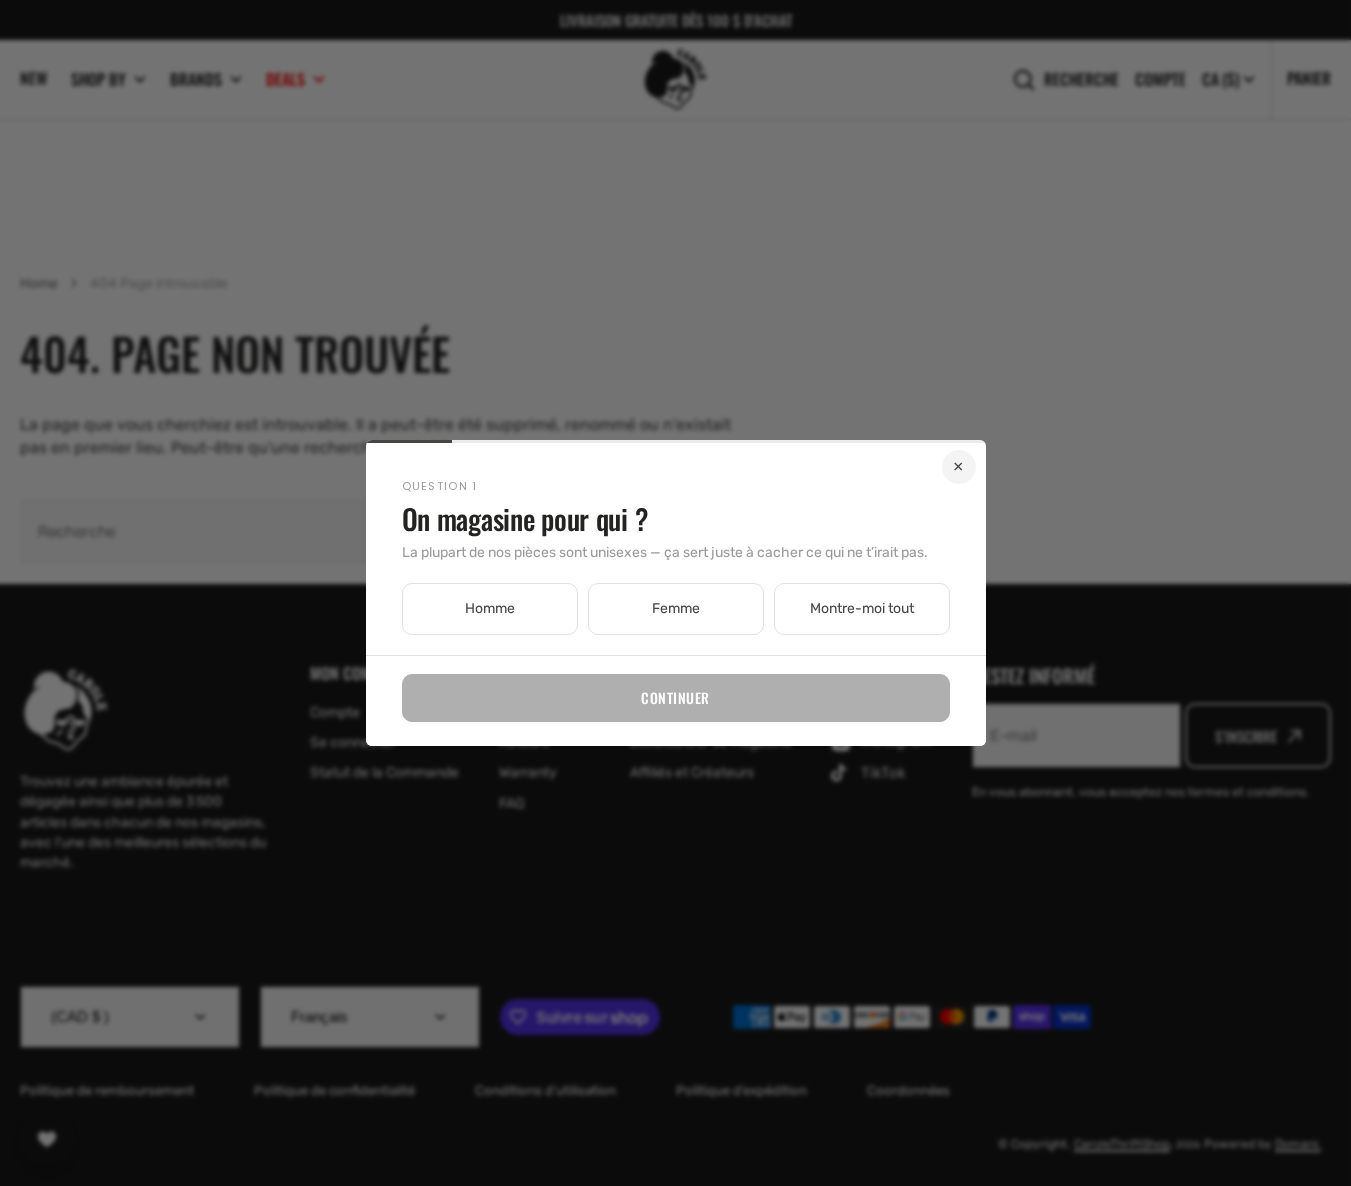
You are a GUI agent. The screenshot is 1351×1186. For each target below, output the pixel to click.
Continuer (675, 697)
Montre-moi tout (862, 608)
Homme (490, 608)
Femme (676, 608)
